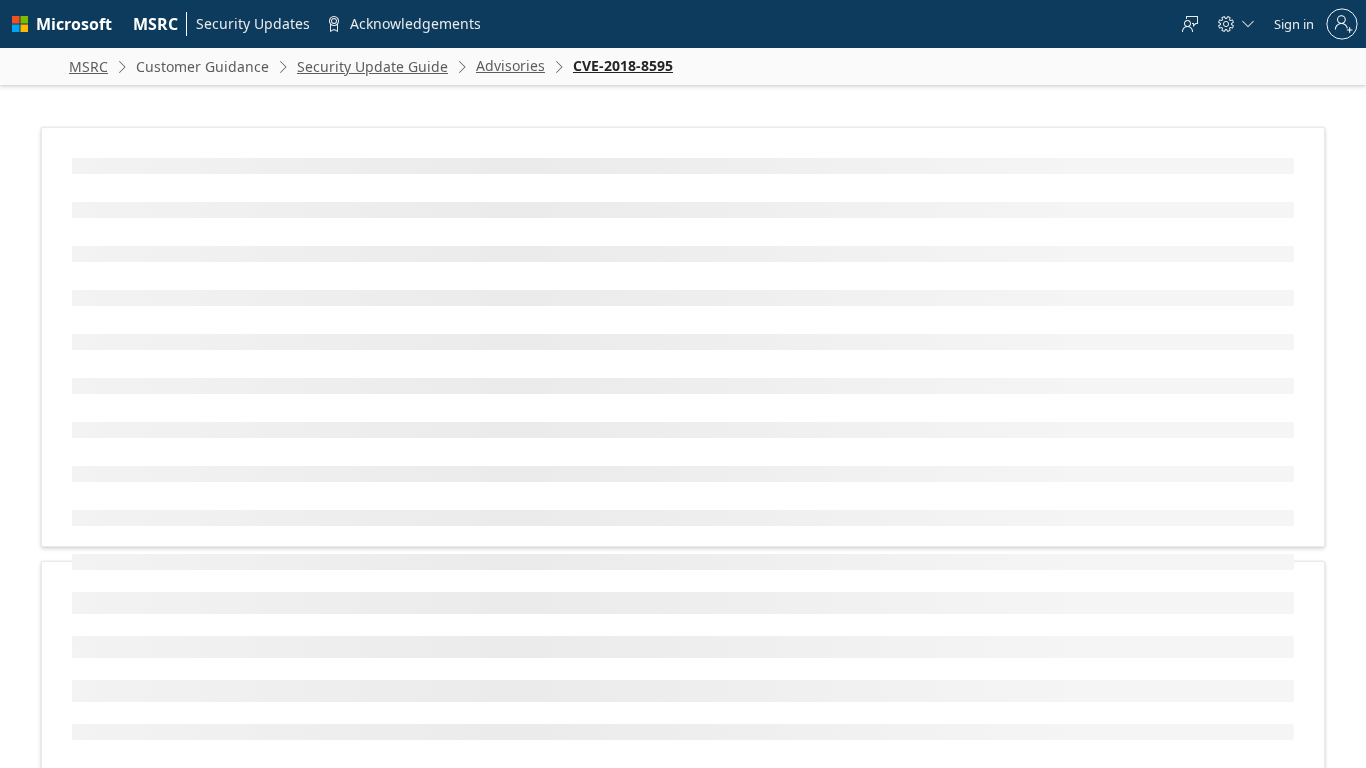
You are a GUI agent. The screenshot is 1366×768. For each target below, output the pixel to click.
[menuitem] (156, 24)
